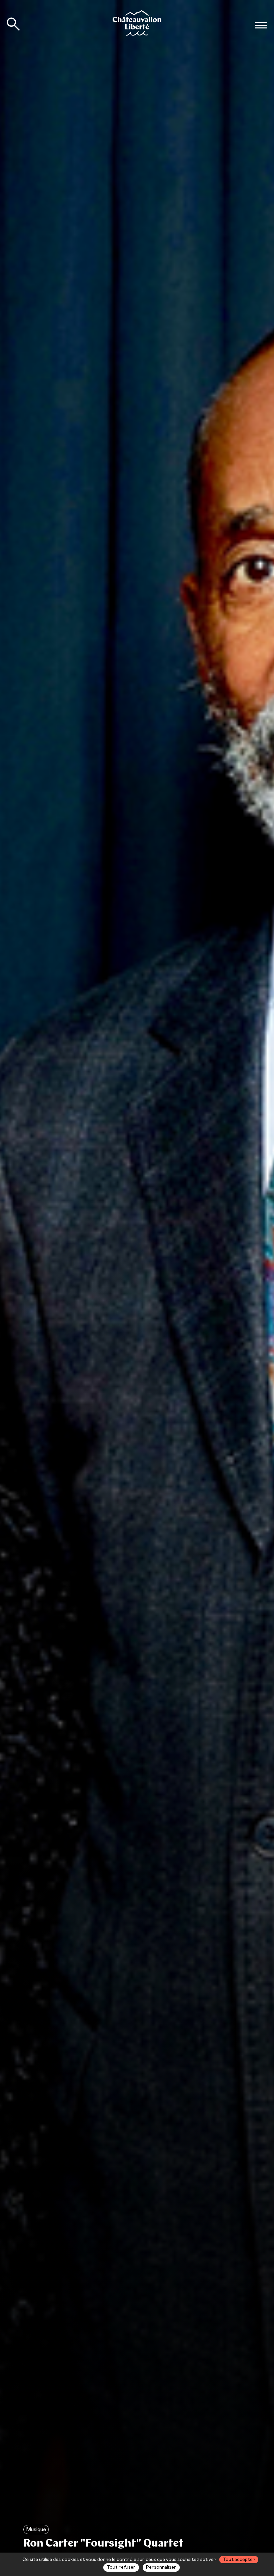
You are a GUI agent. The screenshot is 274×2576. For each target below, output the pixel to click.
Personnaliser (161, 2567)
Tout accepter (239, 2560)
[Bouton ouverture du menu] (261, 25)
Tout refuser (121, 2567)
